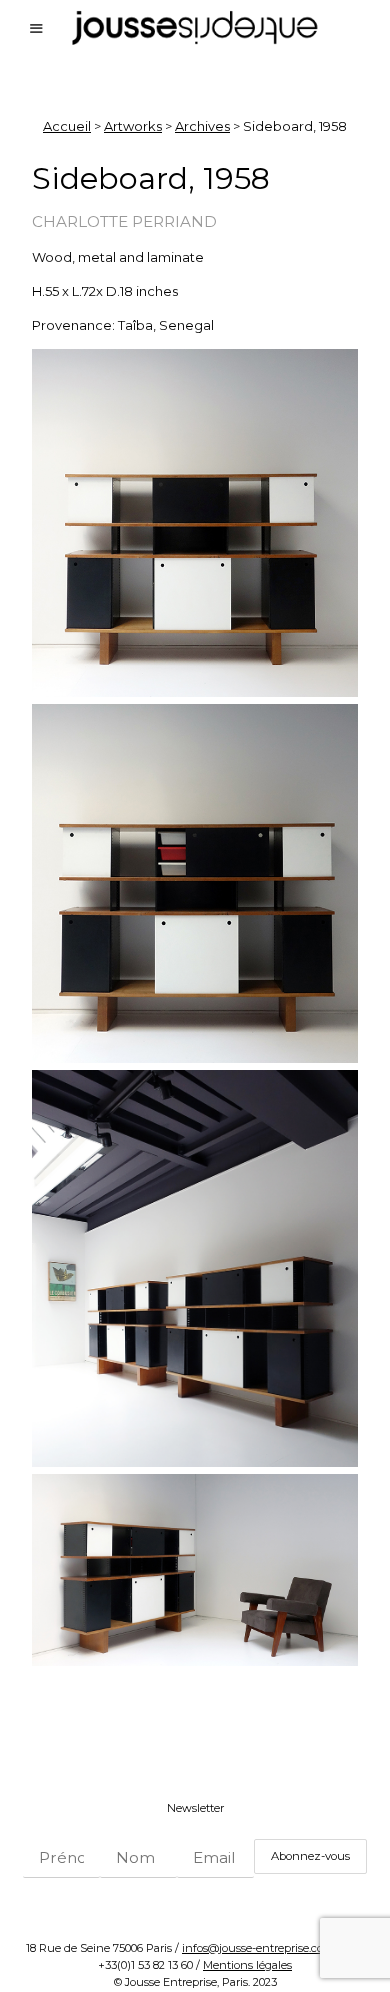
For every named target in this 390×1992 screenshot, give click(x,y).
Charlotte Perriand (124, 221)
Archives (202, 126)
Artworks (133, 126)
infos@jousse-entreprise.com (258, 1948)
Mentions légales (247, 1965)
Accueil (67, 126)
